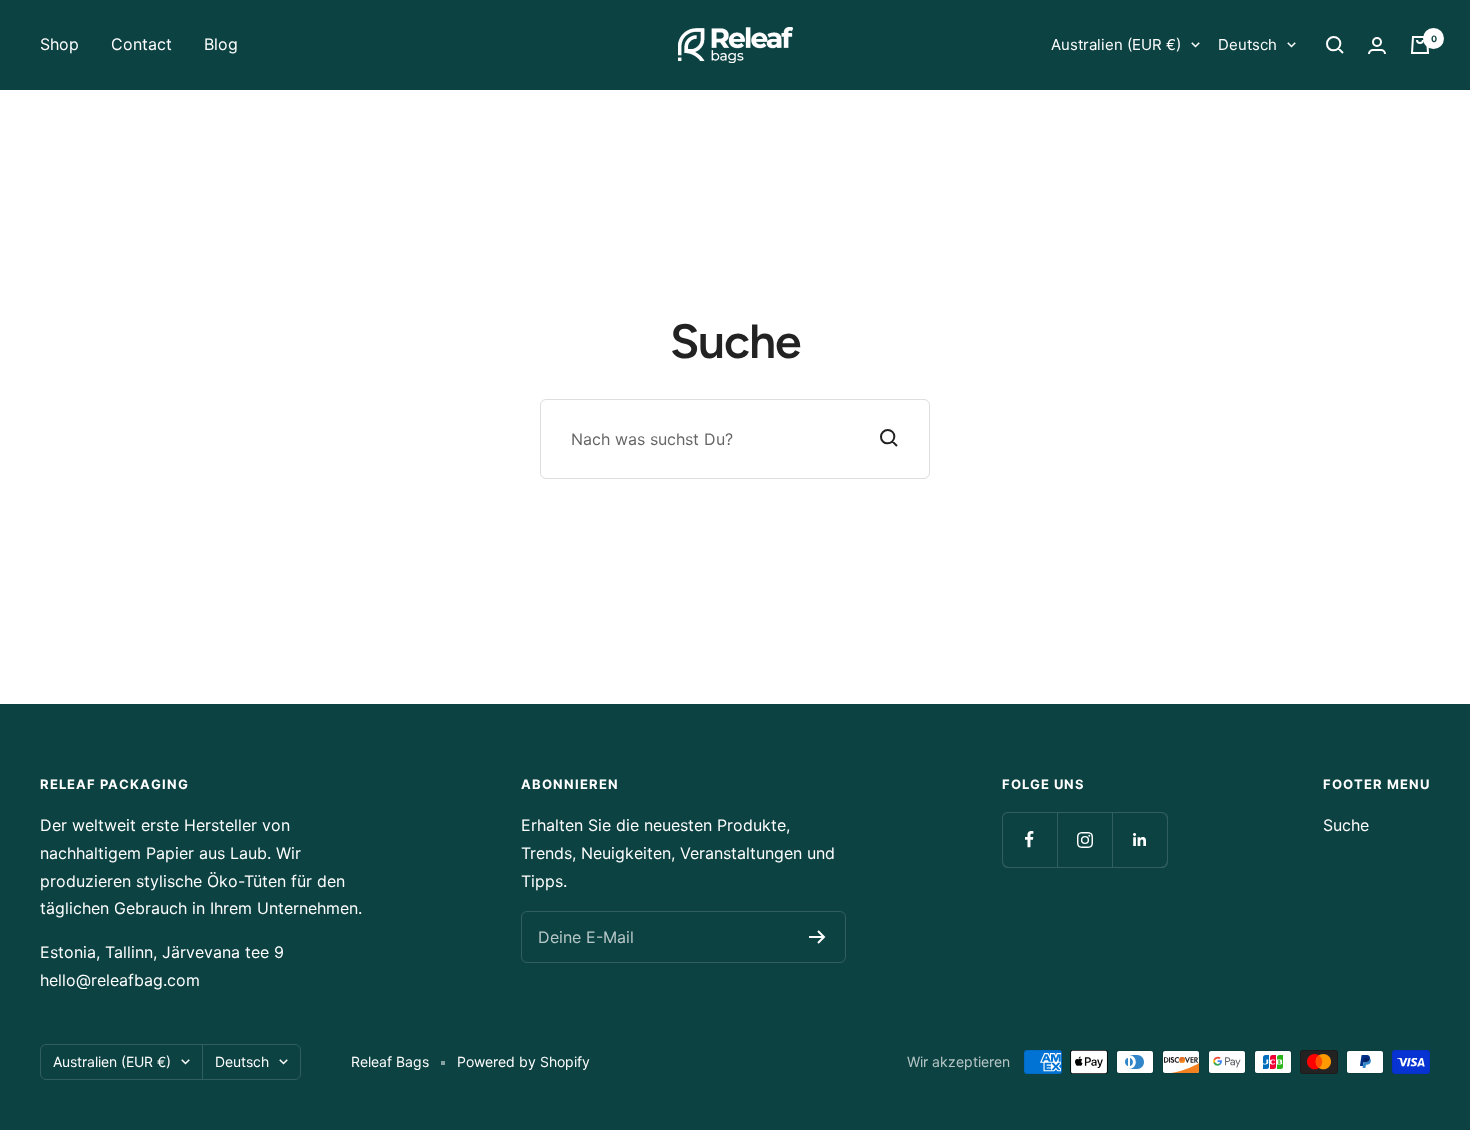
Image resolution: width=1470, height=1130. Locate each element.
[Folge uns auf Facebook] (1029, 839)
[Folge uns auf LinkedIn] (1139, 839)
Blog (221, 44)
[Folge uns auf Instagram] (1084, 839)
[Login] (1377, 45)
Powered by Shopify (523, 1061)
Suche (1346, 825)
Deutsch (1247, 44)
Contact (141, 44)
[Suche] (1335, 45)
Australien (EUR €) (1116, 44)
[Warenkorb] (1420, 45)
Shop (59, 44)
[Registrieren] (817, 937)
